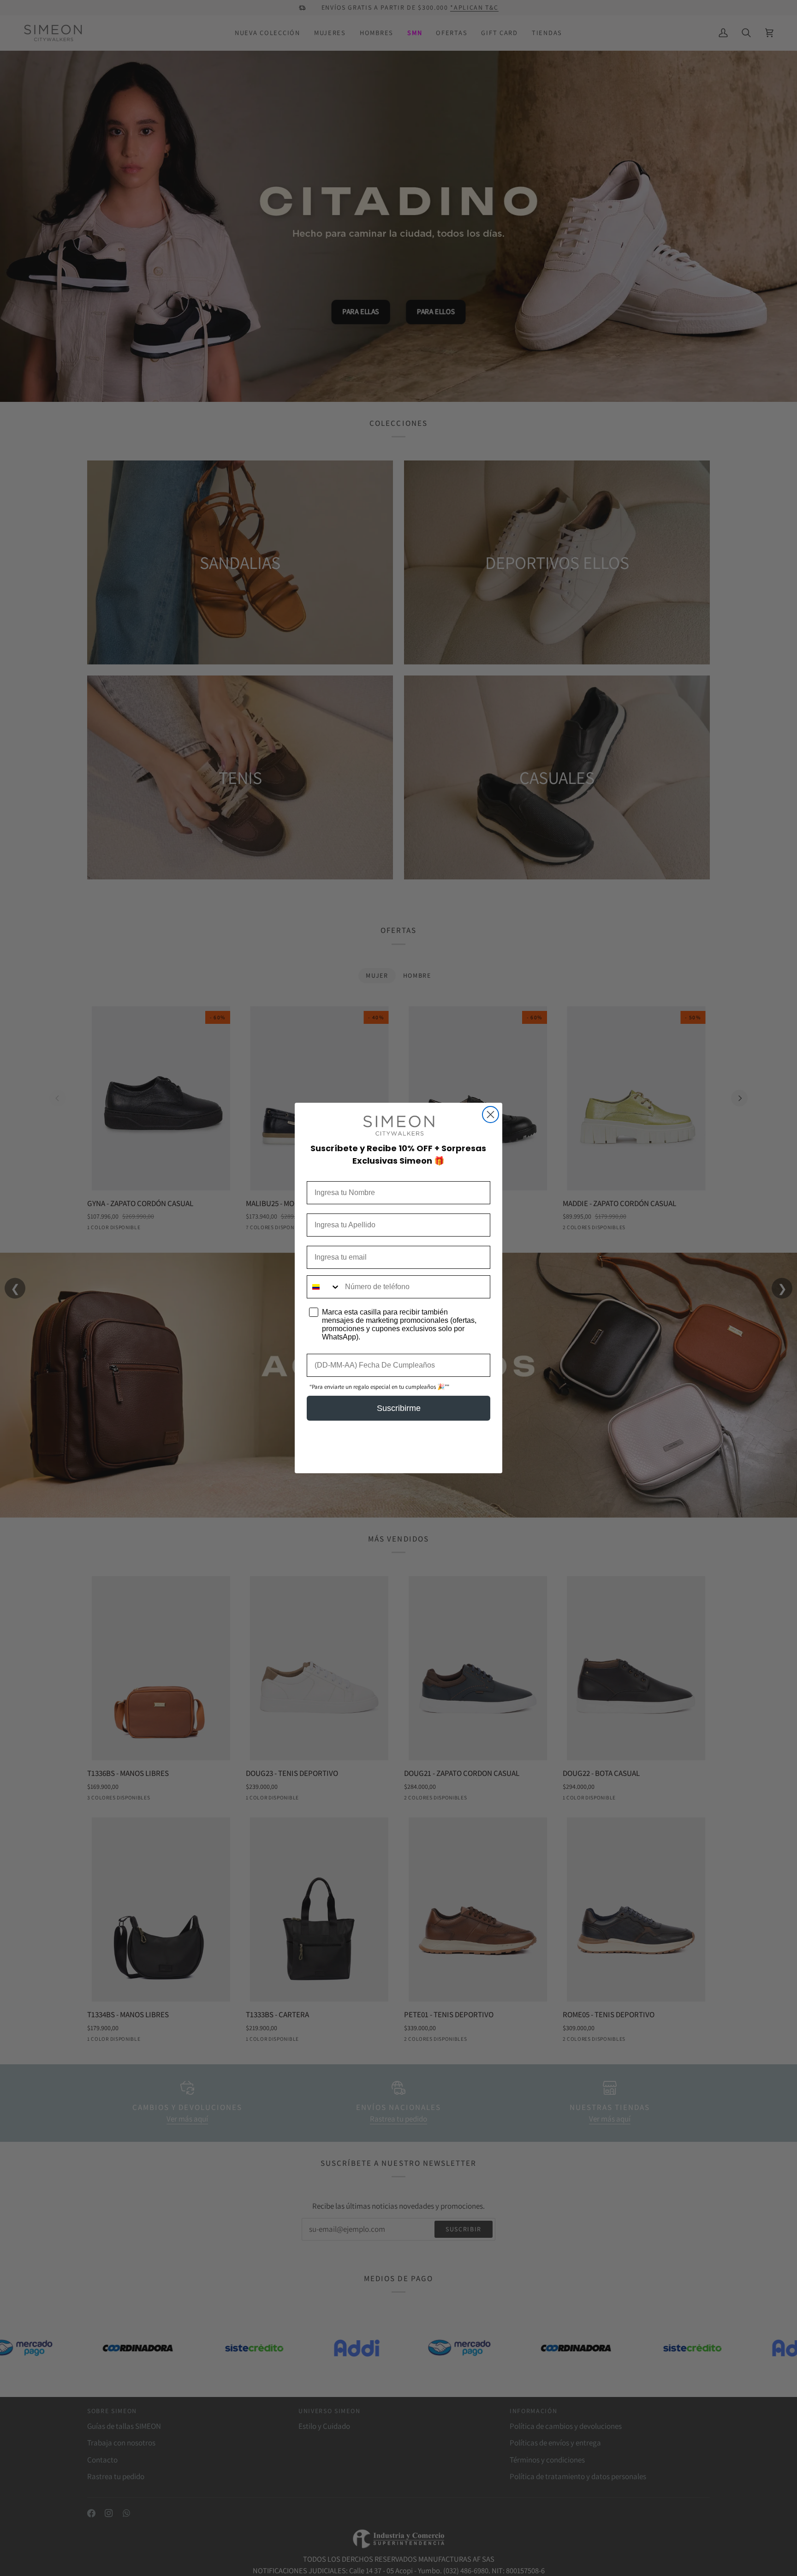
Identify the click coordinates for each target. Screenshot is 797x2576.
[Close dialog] (491, 1115)
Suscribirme (399, 1408)
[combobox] (324, 1287)
